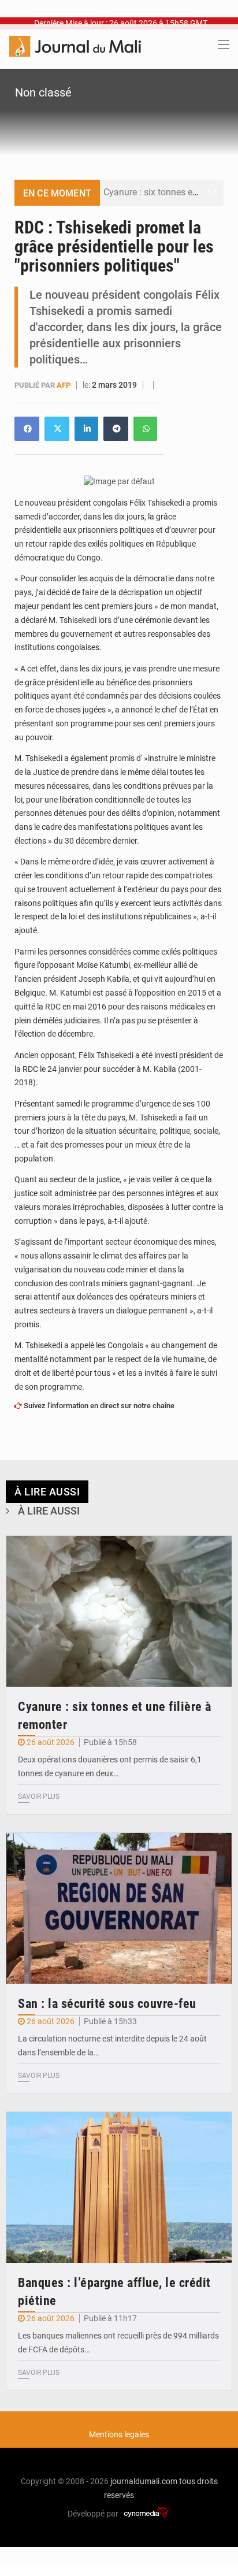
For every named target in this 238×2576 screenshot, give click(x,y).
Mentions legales (119, 2434)
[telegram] (116, 429)
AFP (64, 385)
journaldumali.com (144, 2481)
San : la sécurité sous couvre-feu (107, 2004)
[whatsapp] (145, 429)
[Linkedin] (27, 429)
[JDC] (75, 46)
